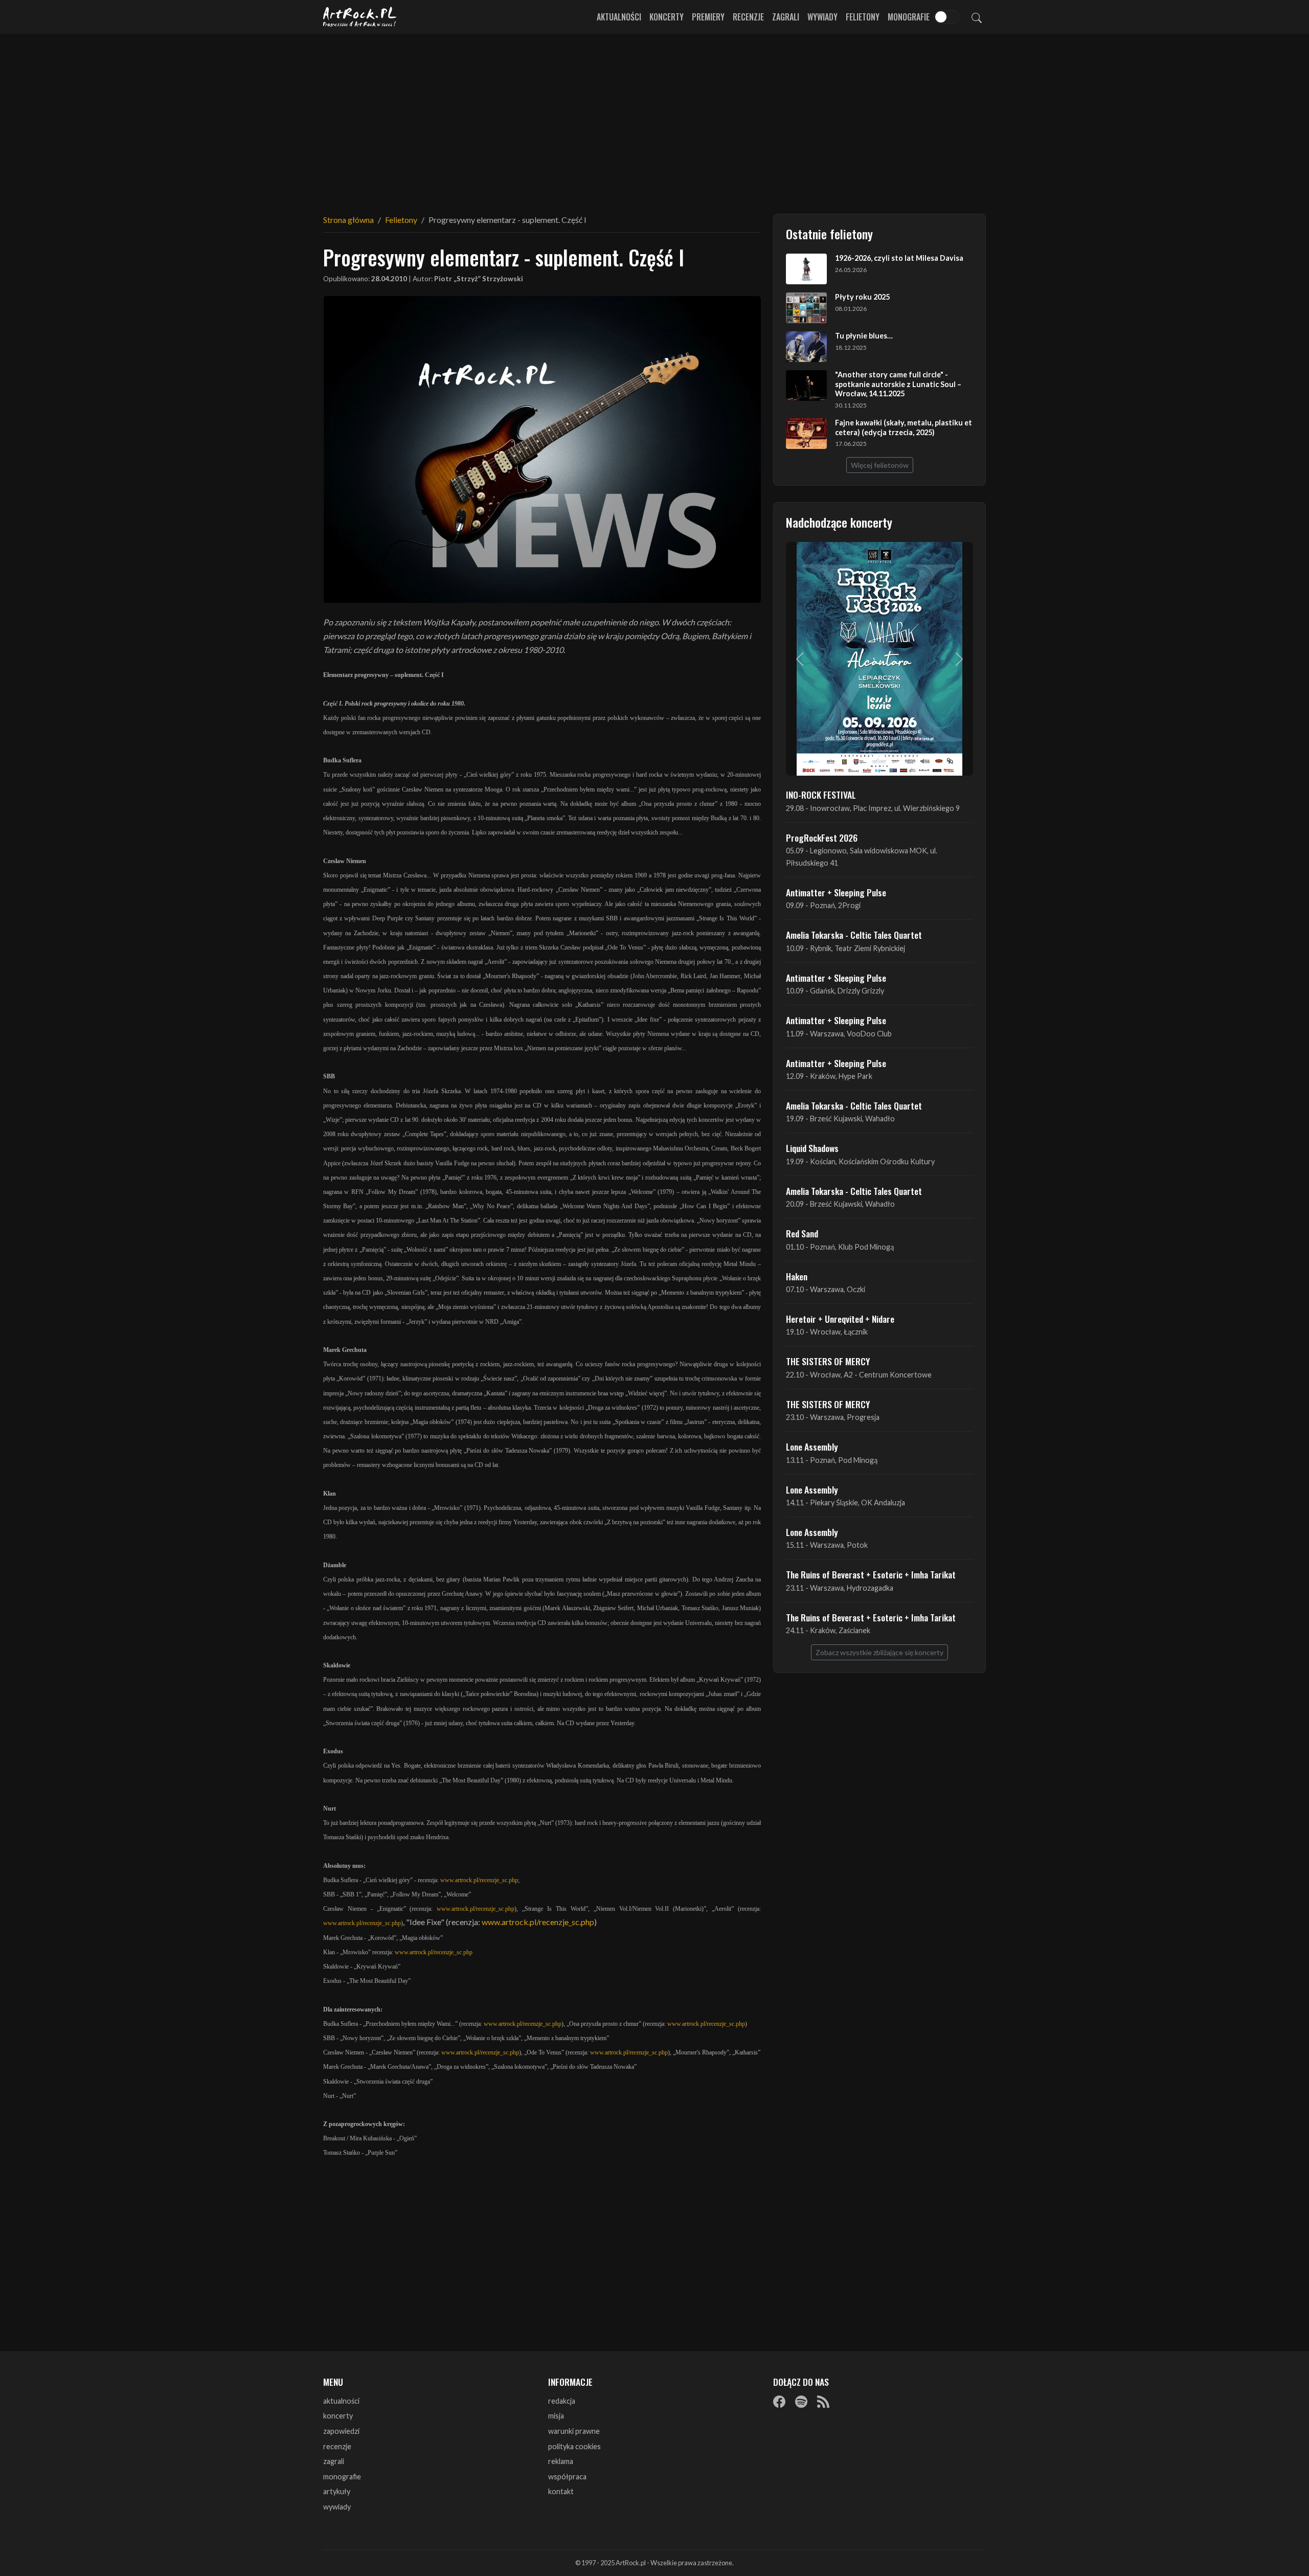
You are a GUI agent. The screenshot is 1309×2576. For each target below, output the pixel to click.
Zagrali (786, 17)
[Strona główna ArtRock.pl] (360, 17)
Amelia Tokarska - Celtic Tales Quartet (854, 935)
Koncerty (667, 17)
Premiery (708, 17)
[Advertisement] (654, 118)
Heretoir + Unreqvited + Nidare (840, 1319)
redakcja (562, 2401)
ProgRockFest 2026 (822, 838)
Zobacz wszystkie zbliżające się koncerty (879, 1652)
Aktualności (619, 17)
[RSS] (823, 2402)
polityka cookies (574, 2446)
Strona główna (348, 220)
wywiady (337, 2507)
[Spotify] (801, 2402)
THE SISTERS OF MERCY (828, 1361)
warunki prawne (574, 2431)
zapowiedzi (341, 2431)
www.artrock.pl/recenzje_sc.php (479, 1880)
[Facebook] (779, 2402)
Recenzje (748, 17)
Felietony (863, 17)
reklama (561, 2461)
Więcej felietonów (880, 465)
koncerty (338, 2416)
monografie (342, 2477)
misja (556, 2416)
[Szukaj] (977, 17)
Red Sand (802, 1233)
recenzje (337, 2446)
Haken (797, 1276)
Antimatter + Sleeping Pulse (836, 892)
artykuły (337, 2491)
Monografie (909, 17)
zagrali (334, 2461)
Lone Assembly (812, 1447)
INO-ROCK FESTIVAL (821, 795)
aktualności (341, 2401)
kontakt (561, 2491)
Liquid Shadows (812, 1148)
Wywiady (822, 17)
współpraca (567, 2477)
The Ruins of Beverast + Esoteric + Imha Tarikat (871, 1574)
